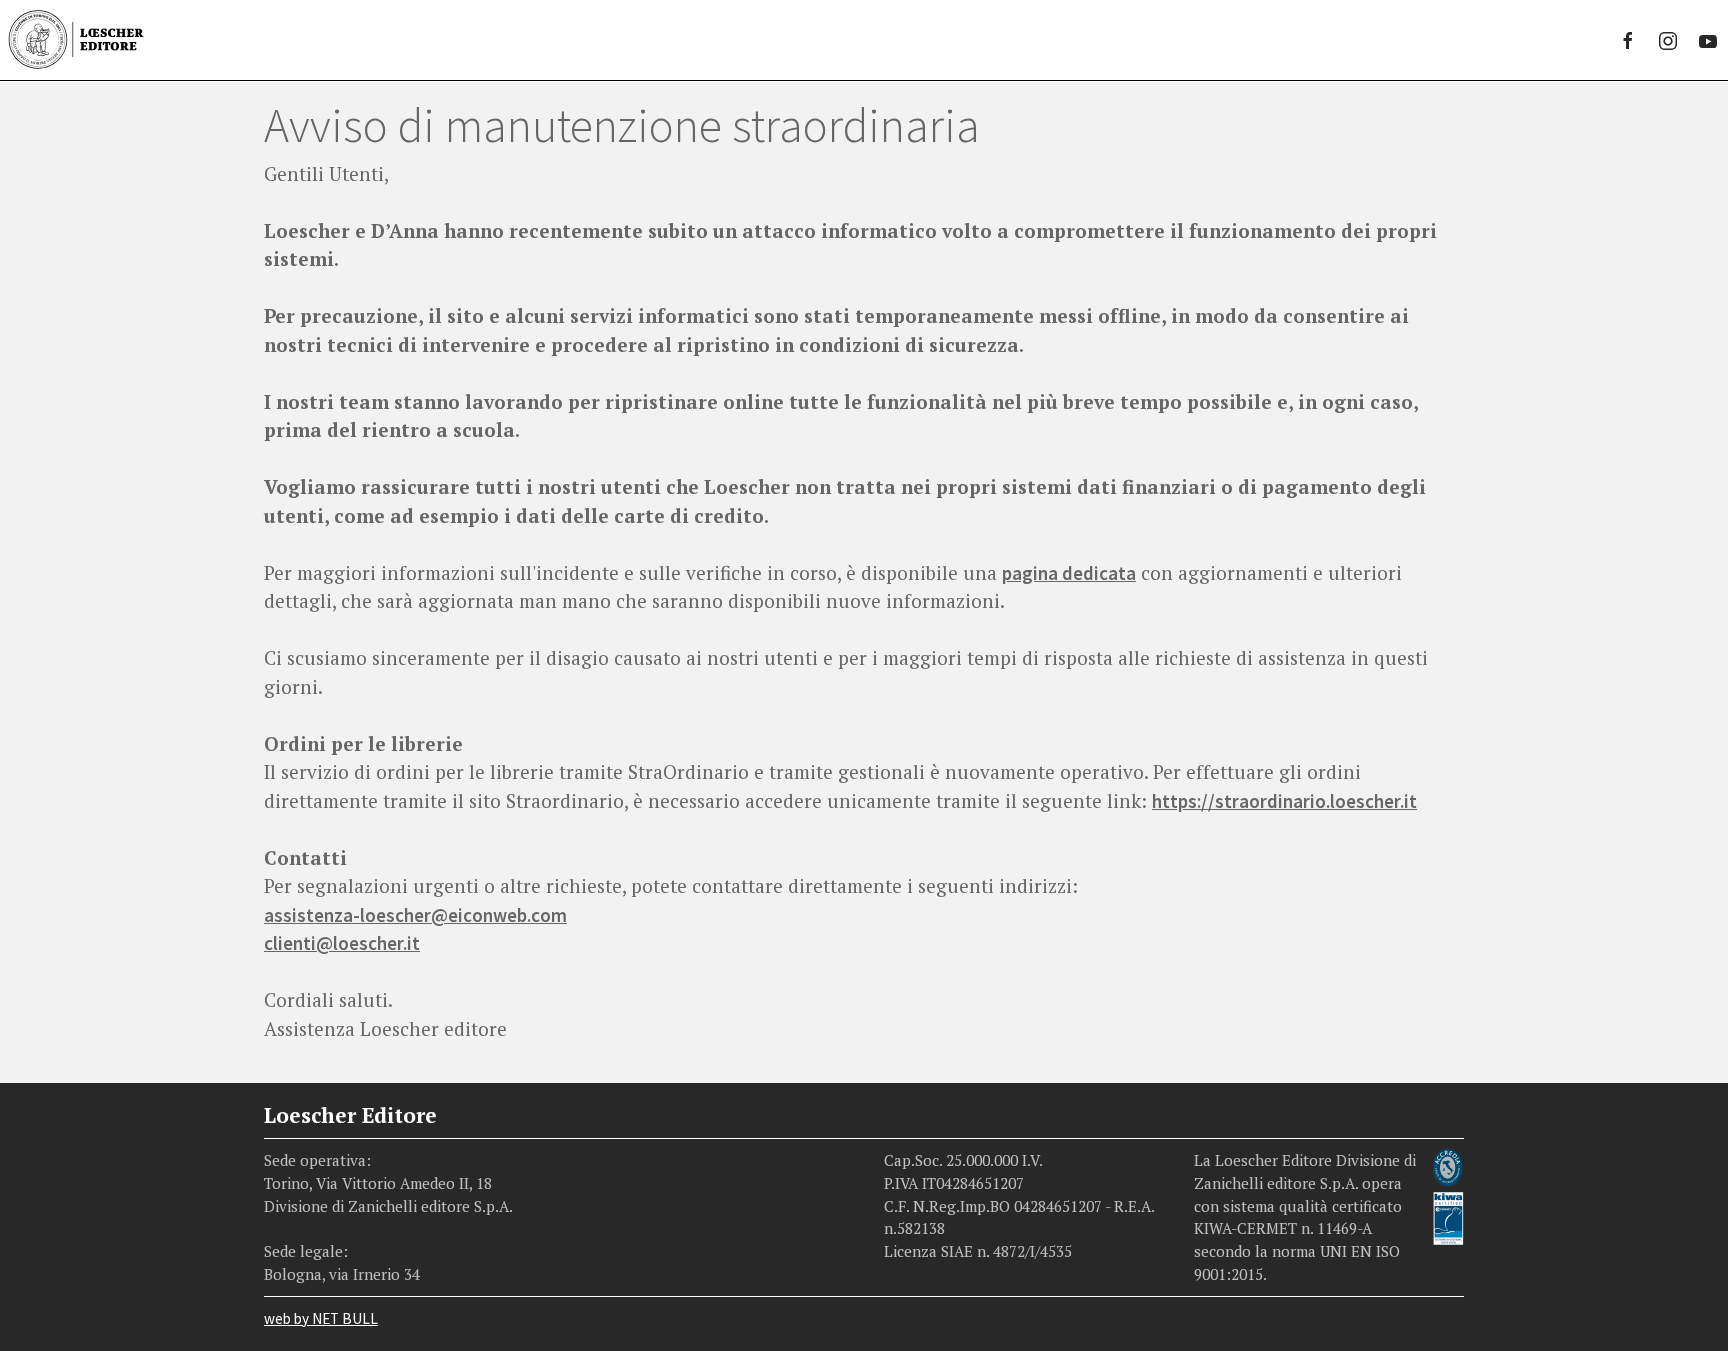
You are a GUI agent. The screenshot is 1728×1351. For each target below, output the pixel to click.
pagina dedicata (1069, 573)
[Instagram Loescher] (1668, 40)
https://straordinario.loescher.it (1284, 801)
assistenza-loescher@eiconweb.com (415, 915)
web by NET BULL (321, 1318)
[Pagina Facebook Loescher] (1628, 40)
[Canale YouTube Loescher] (1708, 40)
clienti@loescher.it (342, 943)
